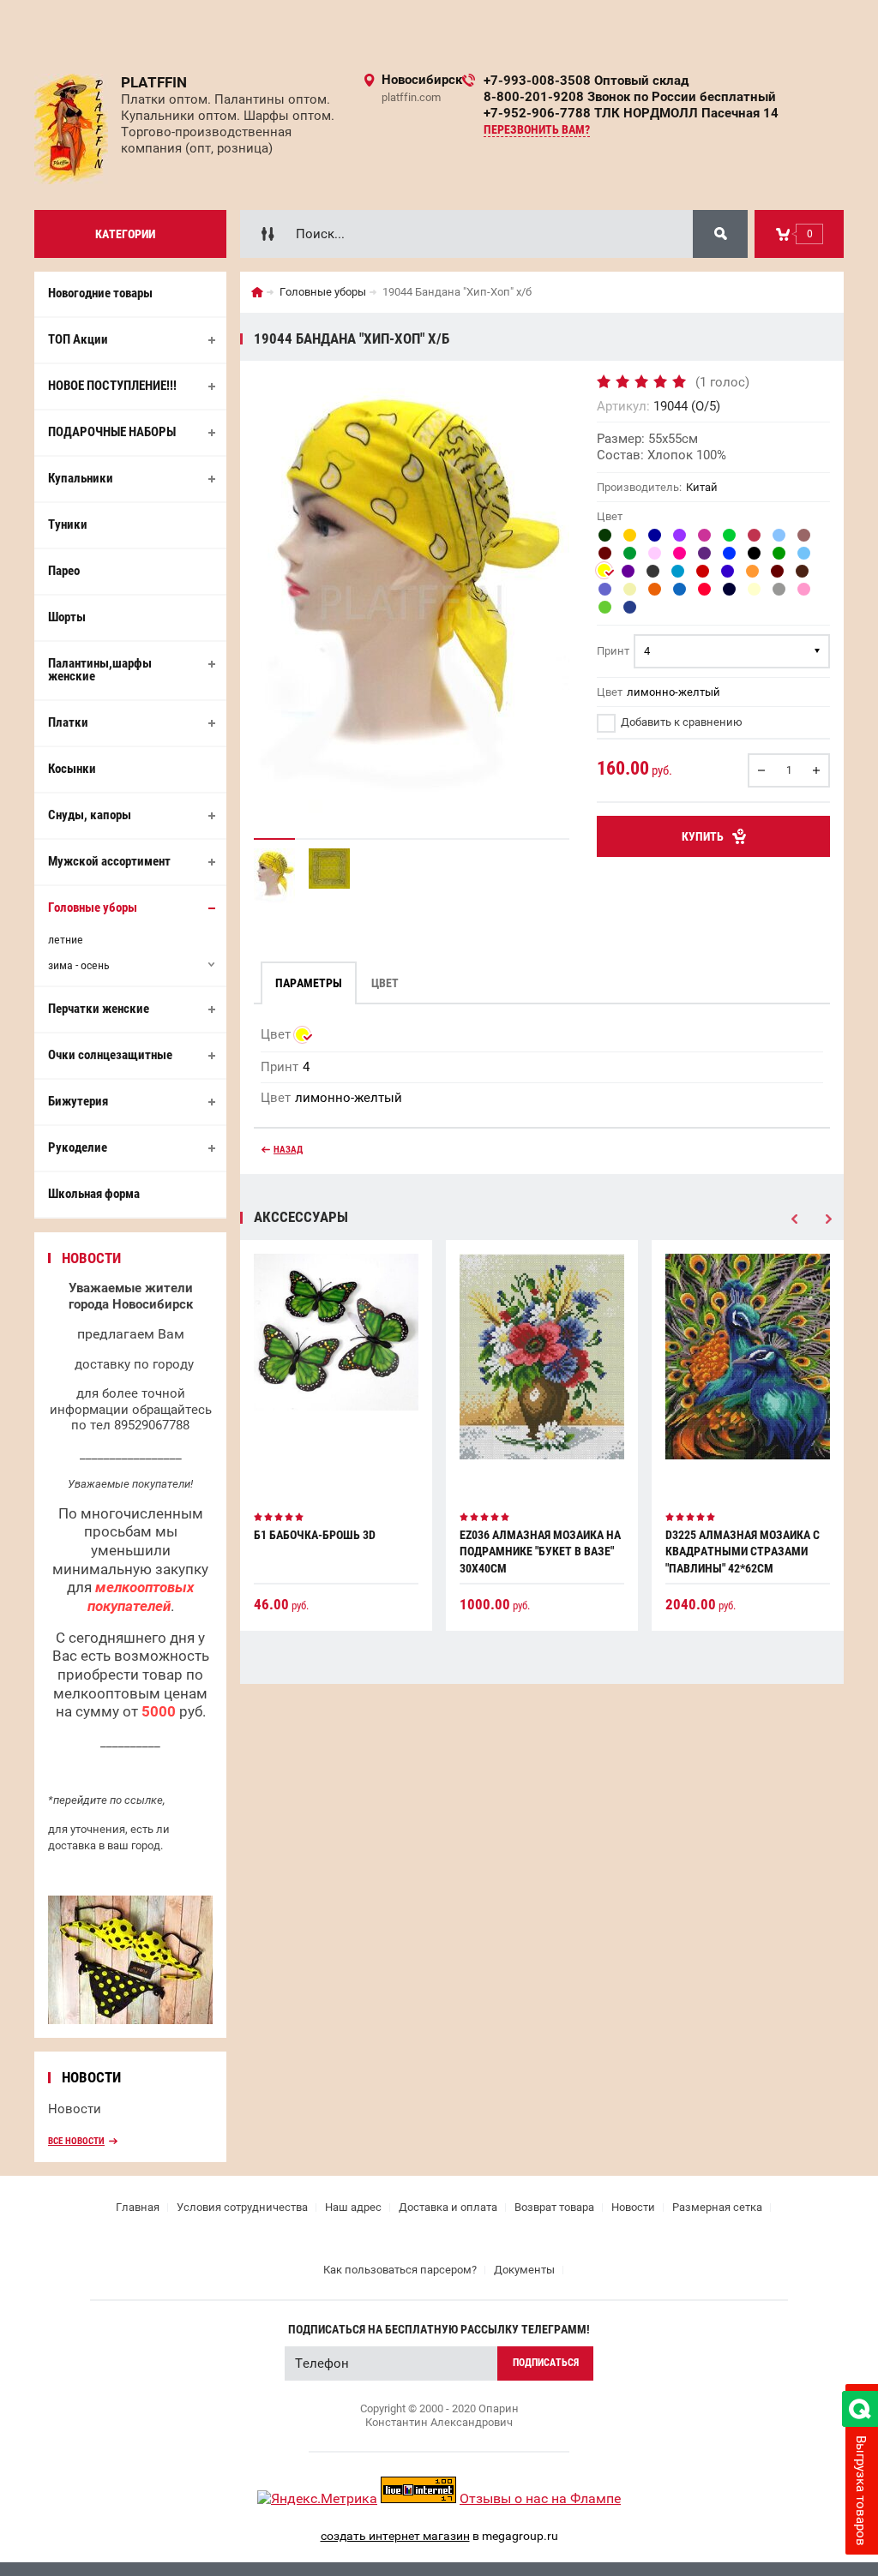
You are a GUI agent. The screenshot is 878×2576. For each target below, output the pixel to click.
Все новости (76, 2141)
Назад (288, 1150)
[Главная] (257, 292)
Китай (702, 487)
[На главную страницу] (71, 129)
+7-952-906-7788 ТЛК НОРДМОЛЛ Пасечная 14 (631, 113)
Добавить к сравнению (680, 722)
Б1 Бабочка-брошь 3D (315, 1535)
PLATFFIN (154, 82)
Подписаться (546, 2363)
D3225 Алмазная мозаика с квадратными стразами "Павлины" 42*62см (743, 1552)
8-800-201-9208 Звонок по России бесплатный (630, 97)
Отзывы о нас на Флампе (540, 2498)
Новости (75, 2109)
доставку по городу (134, 1364)
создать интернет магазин (395, 2536)
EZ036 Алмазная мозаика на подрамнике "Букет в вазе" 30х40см (540, 1552)
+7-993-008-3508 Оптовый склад (586, 81)
